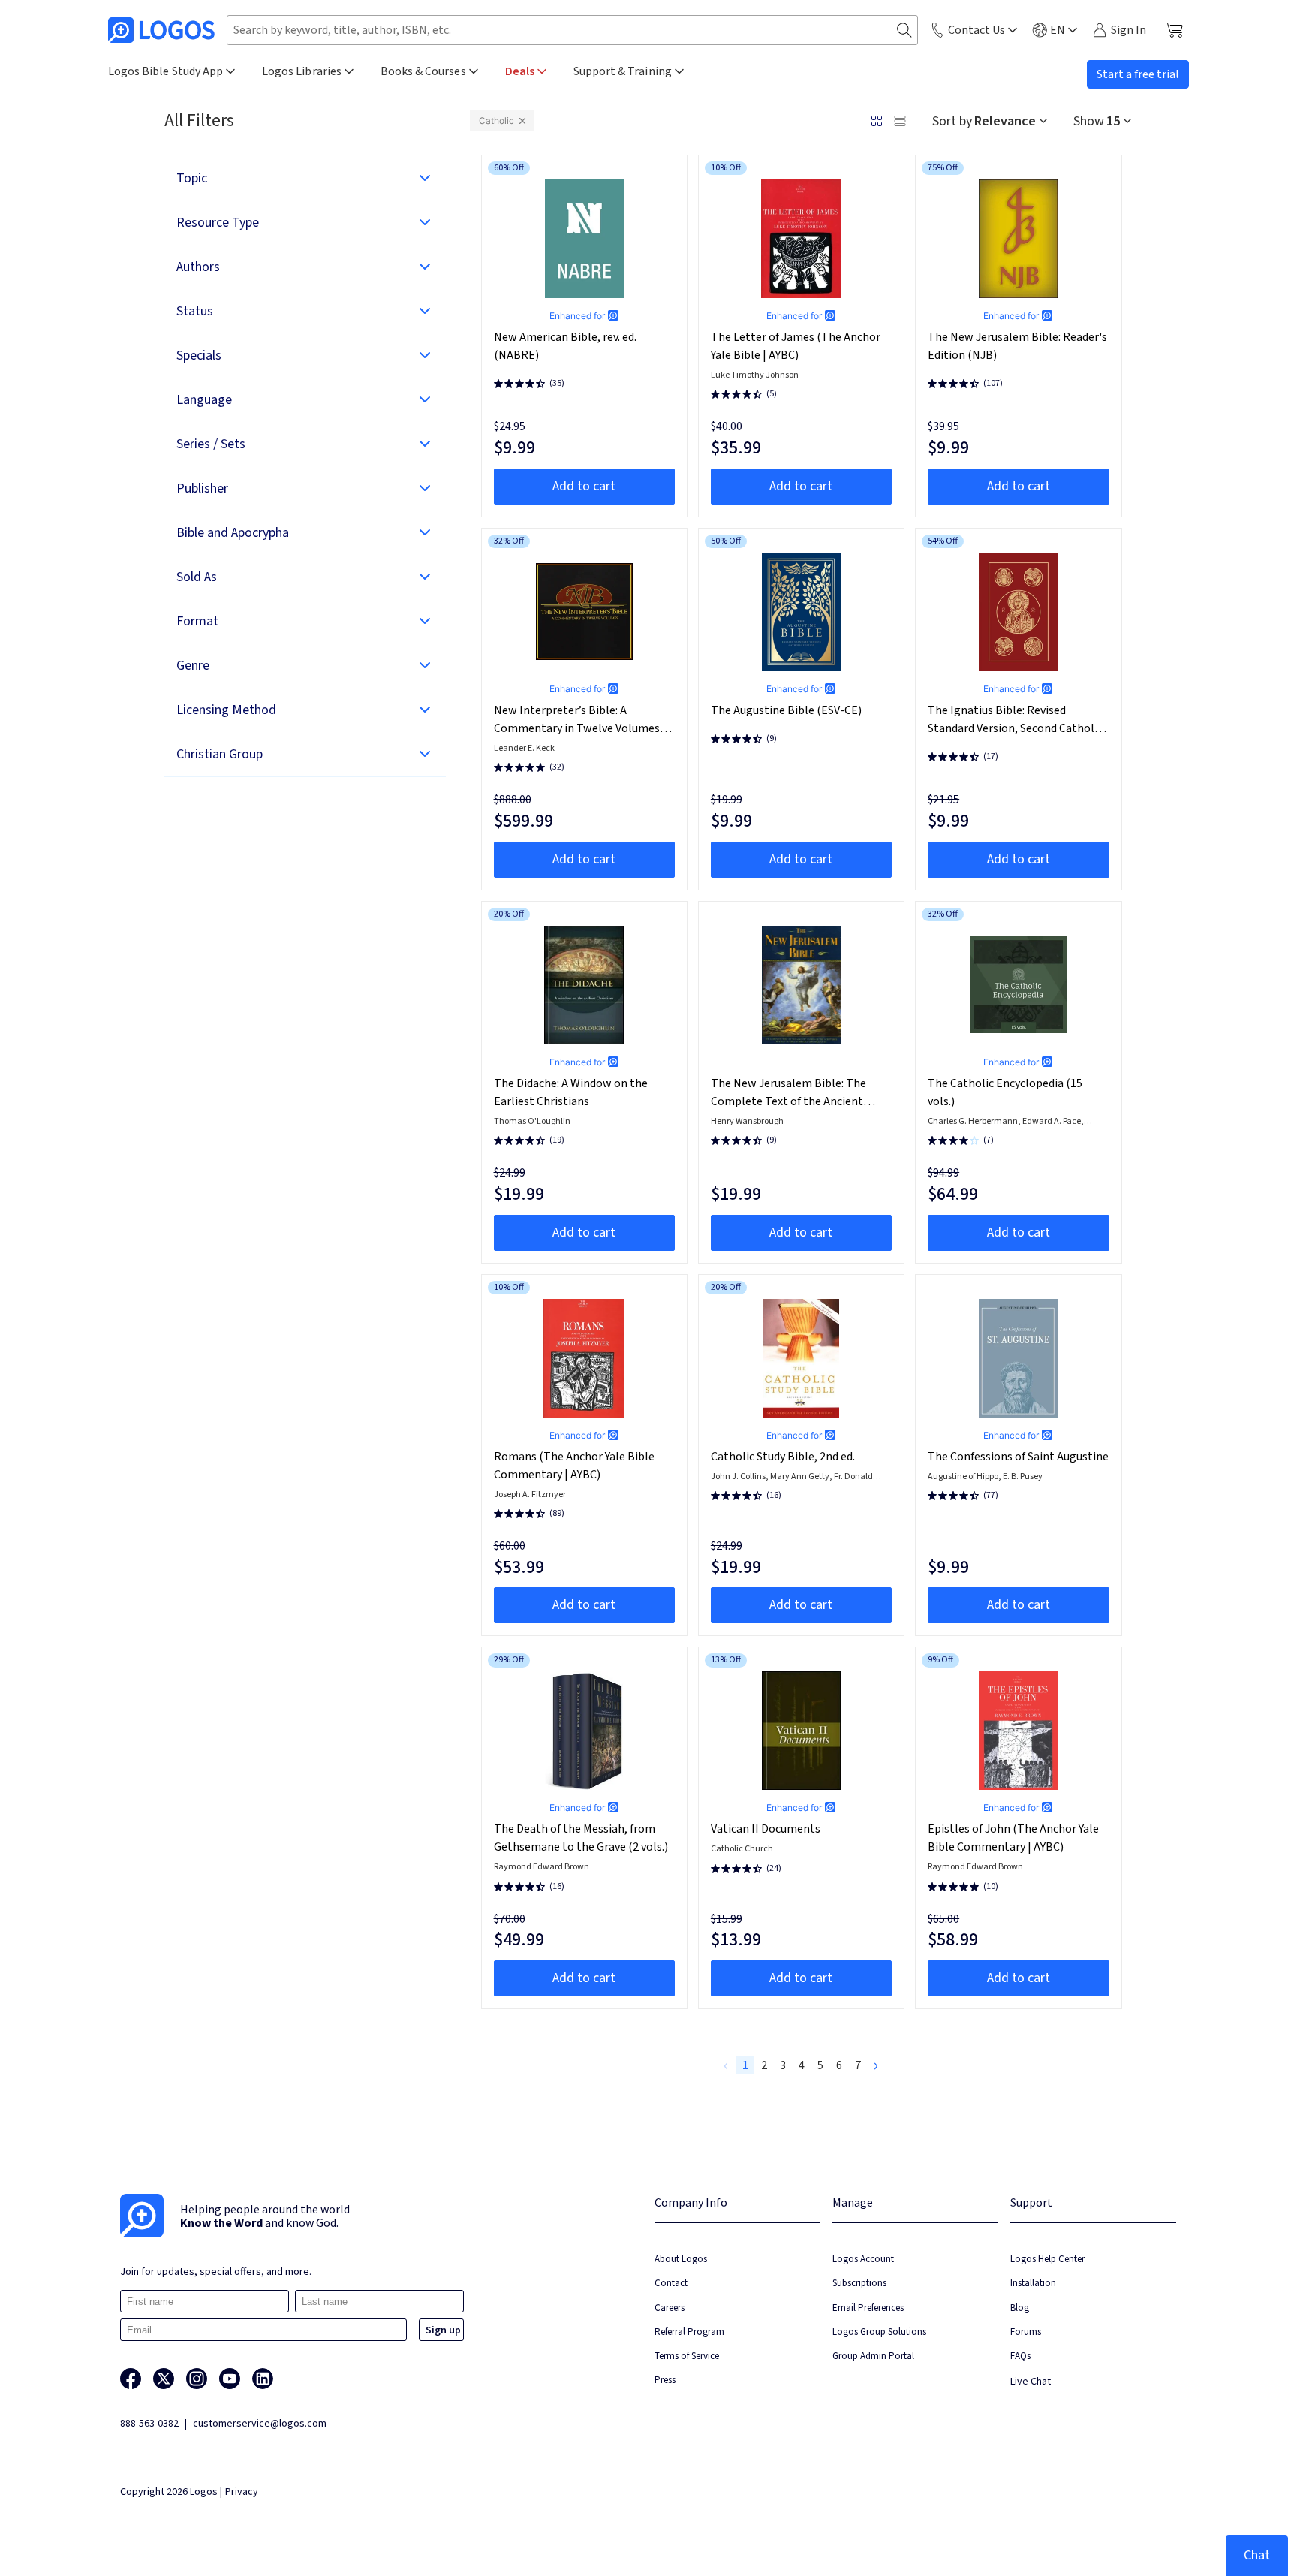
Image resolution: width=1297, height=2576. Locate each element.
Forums (1026, 2332)
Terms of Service (687, 2356)
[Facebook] (131, 2379)
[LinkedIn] (263, 2379)
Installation (1033, 2283)
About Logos (681, 2259)
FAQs (1020, 2356)
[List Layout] (900, 121)
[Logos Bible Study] (161, 30)
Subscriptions (859, 2283)
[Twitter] (164, 2379)
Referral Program (689, 2332)
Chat (1257, 2555)
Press (665, 2380)
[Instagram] (197, 2379)
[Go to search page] (904, 30)
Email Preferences (868, 2308)
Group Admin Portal (873, 2356)
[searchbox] (572, 30)
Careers (670, 2308)
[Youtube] (230, 2379)
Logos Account (863, 2259)
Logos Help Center (1047, 2259)
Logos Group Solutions (879, 2332)
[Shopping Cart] (1174, 30)
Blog (1020, 2308)
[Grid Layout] (877, 121)
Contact (671, 2283)
